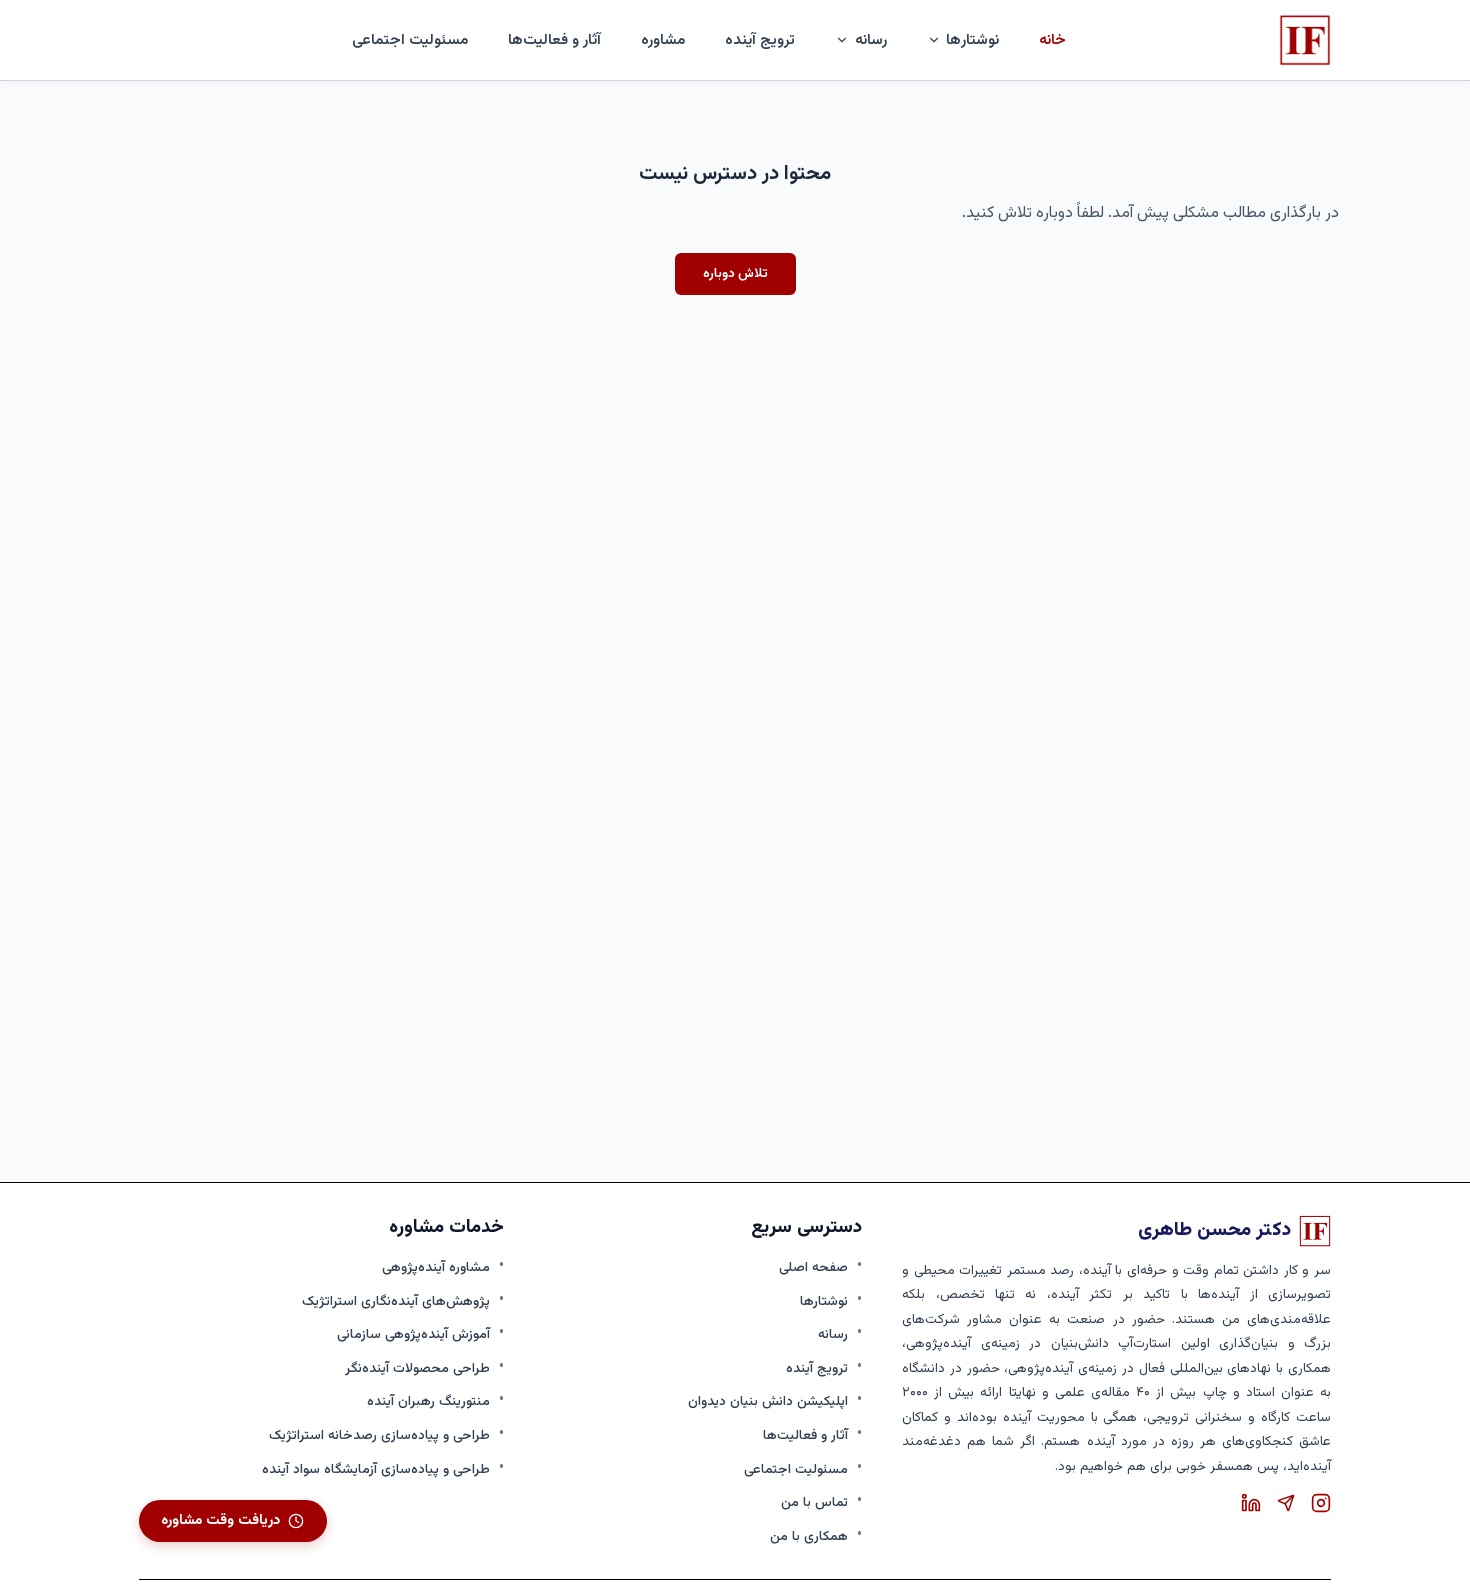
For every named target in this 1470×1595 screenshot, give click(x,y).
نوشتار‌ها (972, 40)
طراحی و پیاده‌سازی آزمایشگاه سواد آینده (376, 1469)
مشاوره (663, 40)
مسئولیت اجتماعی (410, 40)
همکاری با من (809, 1536)
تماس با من (814, 1502)
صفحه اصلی (813, 1267)
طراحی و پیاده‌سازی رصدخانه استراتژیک (379, 1435)
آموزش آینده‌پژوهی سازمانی (413, 1334)
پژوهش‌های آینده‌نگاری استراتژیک (396, 1301)
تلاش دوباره (735, 273)
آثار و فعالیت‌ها (554, 40)
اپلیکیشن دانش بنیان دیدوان (768, 1401)
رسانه (833, 1334)
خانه (1052, 40)
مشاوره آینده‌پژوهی (436, 1267)
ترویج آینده (760, 40)
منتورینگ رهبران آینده (428, 1401)
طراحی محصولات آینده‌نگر (417, 1368)
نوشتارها (824, 1301)
